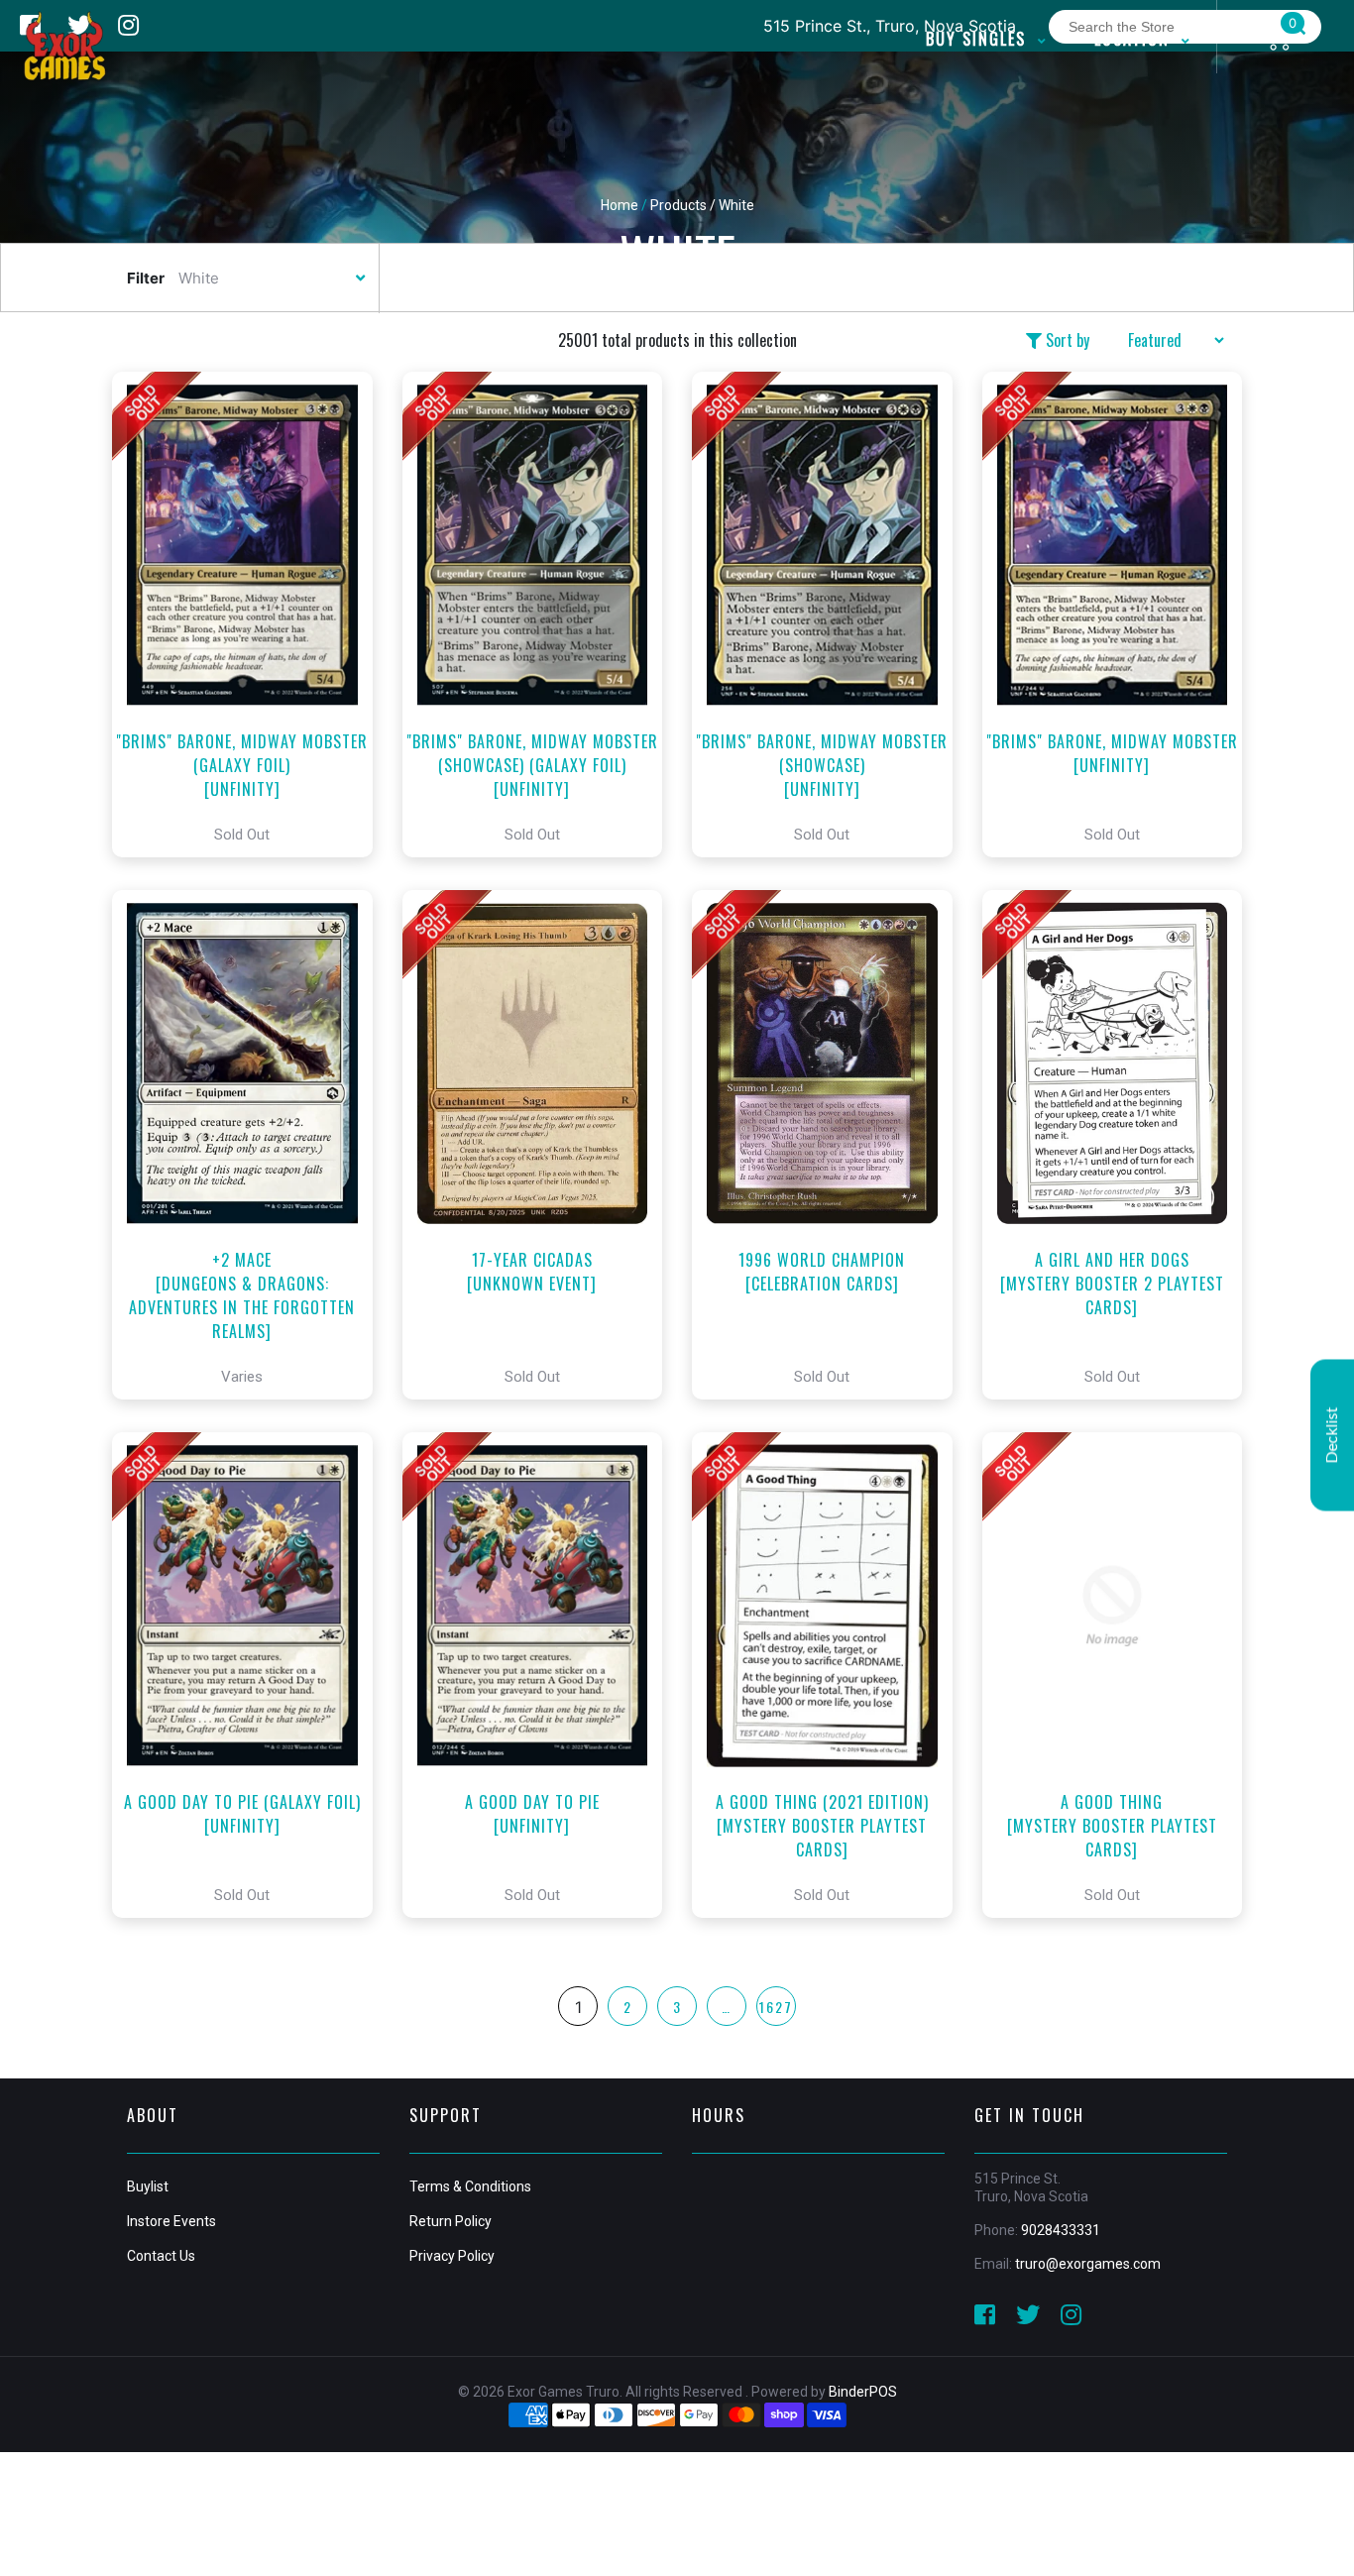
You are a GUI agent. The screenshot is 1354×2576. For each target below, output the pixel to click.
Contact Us (161, 2256)
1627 (776, 2007)
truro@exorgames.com (1088, 2264)
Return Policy (451, 2221)
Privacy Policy (452, 2256)
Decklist (1332, 1435)
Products (678, 205)
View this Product (251, 615)
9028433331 (1061, 2230)
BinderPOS (863, 2392)
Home (620, 205)
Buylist (148, 2186)
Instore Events (171, 2221)
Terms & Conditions (470, 2186)
